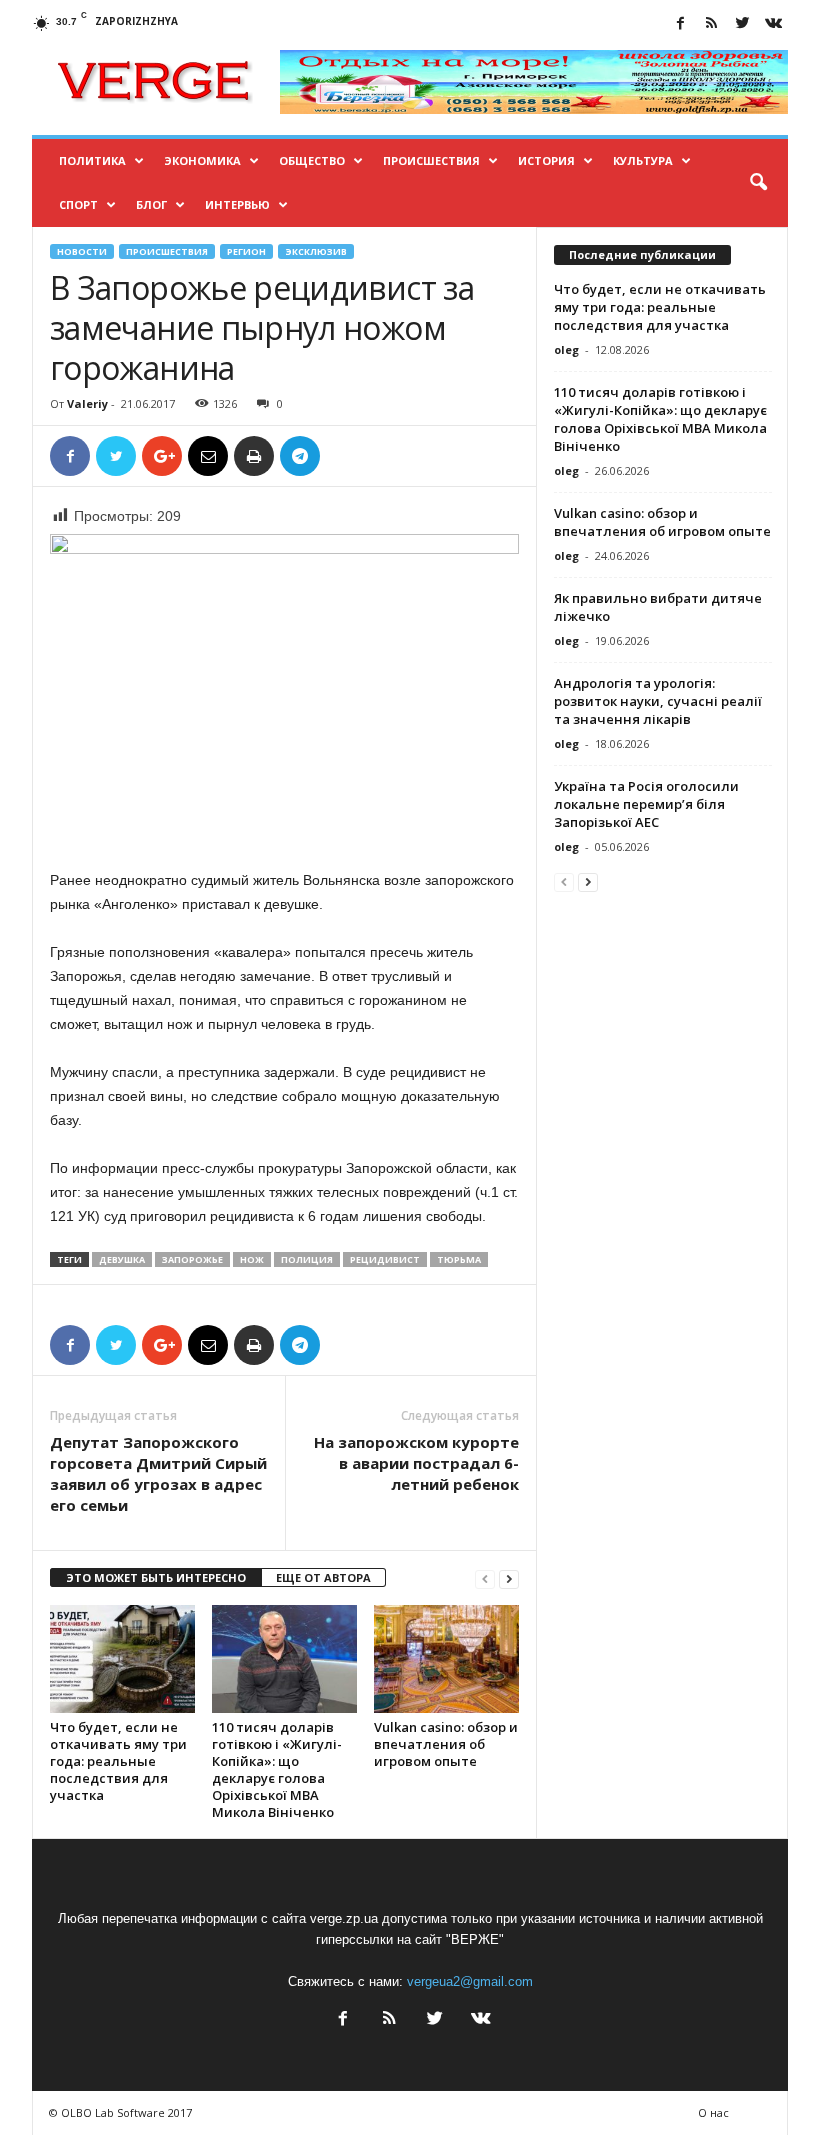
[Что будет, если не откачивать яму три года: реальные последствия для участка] (122, 1659)
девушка (122, 1259)
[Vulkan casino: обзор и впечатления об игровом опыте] (446, 1659)
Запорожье (192, 1259)
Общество (312, 160)
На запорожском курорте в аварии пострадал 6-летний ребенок (416, 1463)
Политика (92, 160)
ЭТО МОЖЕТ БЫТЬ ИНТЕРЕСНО (156, 1577)
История (546, 160)
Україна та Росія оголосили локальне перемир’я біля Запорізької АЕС (646, 804)
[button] (758, 183)
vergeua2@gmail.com (470, 1981)
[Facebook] (680, 24)
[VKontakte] (773, 24)
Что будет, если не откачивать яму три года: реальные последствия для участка (118, 1761)
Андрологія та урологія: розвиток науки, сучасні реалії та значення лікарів (658, 701)
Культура (643, 160)
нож (252, 1259)
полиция (307, 1259)
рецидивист (385, 1259)
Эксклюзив (316, 251)
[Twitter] (742, 24)
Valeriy (87, 403)
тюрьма (459, 1259)
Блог (151, 204)
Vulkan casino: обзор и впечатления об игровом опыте (446, 1744)
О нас (713, 2112)
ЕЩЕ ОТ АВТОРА (323, 1577)
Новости (82, 251)
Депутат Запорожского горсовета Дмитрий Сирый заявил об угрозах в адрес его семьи (158, 1473)
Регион (246, 251)
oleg (566, 349)
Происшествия (431, 160)
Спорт (78, 204)
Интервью (237, 204)
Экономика (202, 160)
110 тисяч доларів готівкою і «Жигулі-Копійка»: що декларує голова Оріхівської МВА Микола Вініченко (277, 1769)
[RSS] (711, 24)
